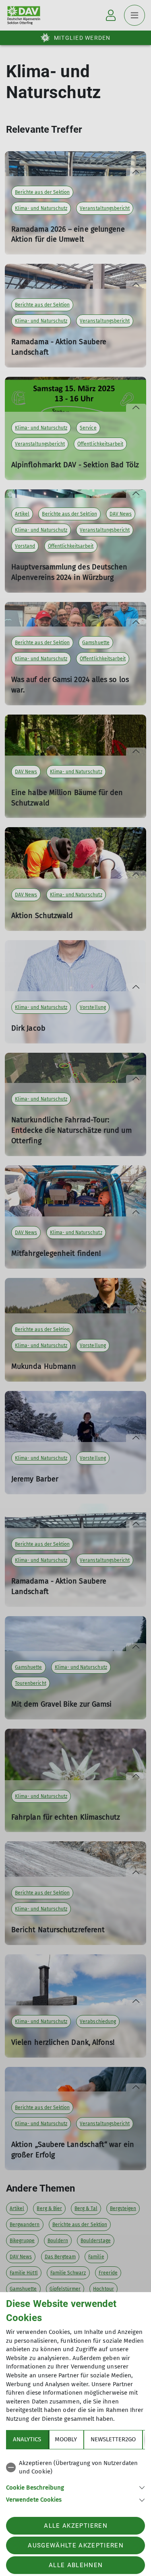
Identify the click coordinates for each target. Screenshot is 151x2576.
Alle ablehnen (76, 2565)
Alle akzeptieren (75, 2526)
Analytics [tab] (27, 2439)
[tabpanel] (75, 2480)
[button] (75, 2487)
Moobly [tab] (66, 2439)
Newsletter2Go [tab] (113, 2439)
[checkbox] (75, 2468)
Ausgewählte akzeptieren (76, 2545)
